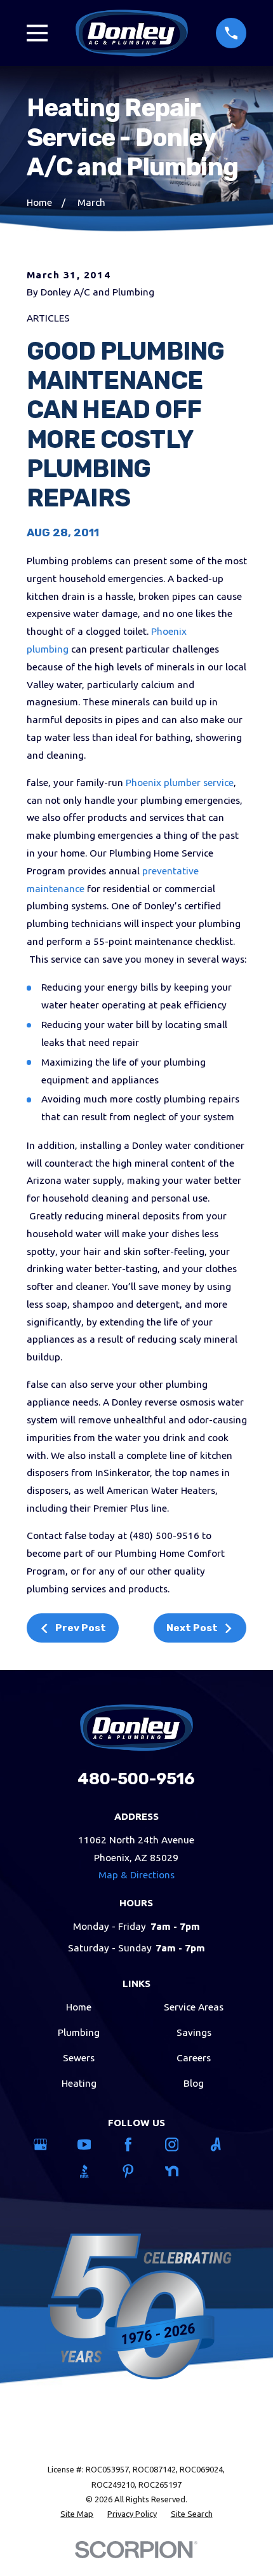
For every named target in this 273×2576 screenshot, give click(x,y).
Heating (79, 2083)
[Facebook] (137, 2145)
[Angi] (224, 2145)
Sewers (79, 2058)
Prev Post (81, 1628)
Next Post (192, 1628)
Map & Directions (136, 1875)
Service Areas (194, 2007)
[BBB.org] (93, 2171)
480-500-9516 (136, 1779)
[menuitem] (77, 2514)
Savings (194, 2032)
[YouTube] (93, 2145)
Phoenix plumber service (180, 783)
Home (79, 2007)
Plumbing (79, 2032)
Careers (194, 2058)
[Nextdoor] (181, 2171)
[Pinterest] (137, 2171)
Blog (194, 2083)
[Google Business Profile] (49, 2145)
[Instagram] (181, 2145)
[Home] (132, 33)
